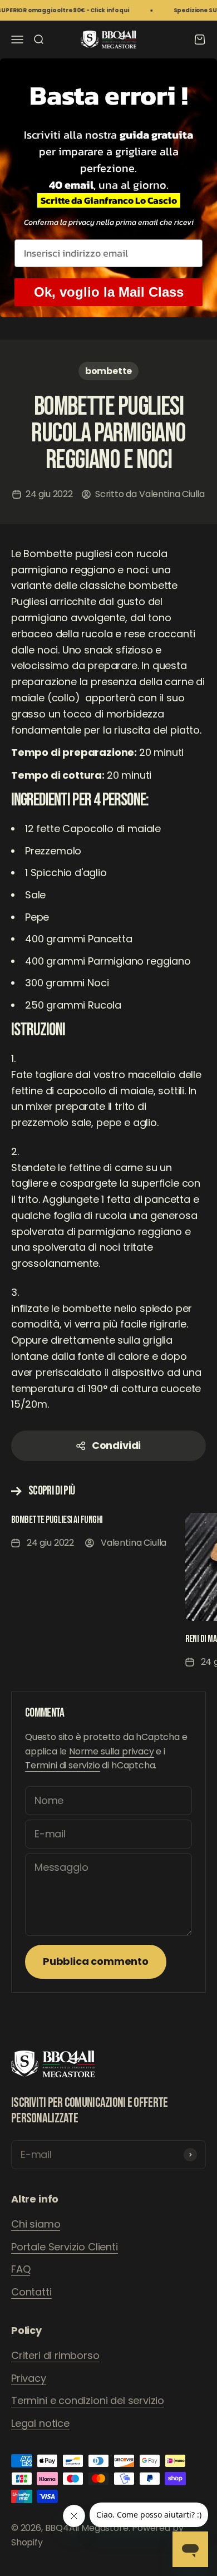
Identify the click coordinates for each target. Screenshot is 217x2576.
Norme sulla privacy (112, 1751)
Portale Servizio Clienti (65, 2247)
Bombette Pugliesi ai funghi (57, 1520)
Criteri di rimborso (55, 2355)
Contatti (31, 2292)
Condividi (116, 1445)
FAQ (21, 2269)
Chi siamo (36, 2224)
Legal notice (40, 2423)
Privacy (29, 2378)
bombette (109, 371)
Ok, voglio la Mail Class (109, 292)
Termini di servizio (63, 1765)
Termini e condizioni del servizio (88, 2400)
